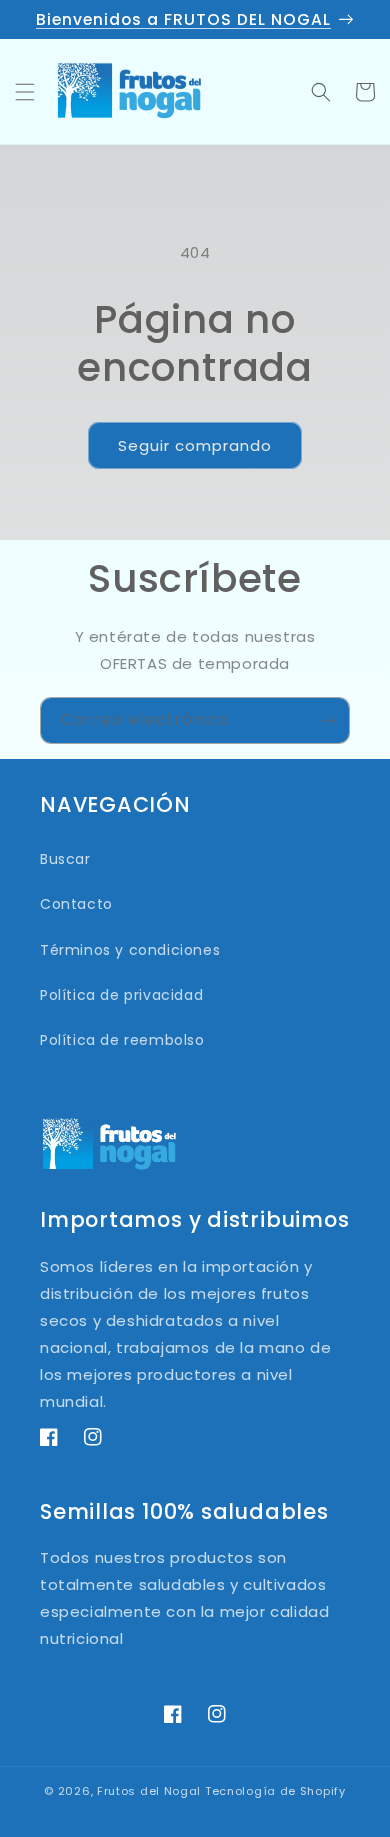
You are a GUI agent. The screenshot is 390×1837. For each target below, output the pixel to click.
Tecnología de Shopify (275, 1791)
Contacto (76, 904)
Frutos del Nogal (149, 1791)
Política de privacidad (121, 995)
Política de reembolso (122, 1040)
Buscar (65, 859)
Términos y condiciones (130, 950)
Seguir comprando (195, 445)
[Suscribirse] (327, 720)
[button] (25, 92)
